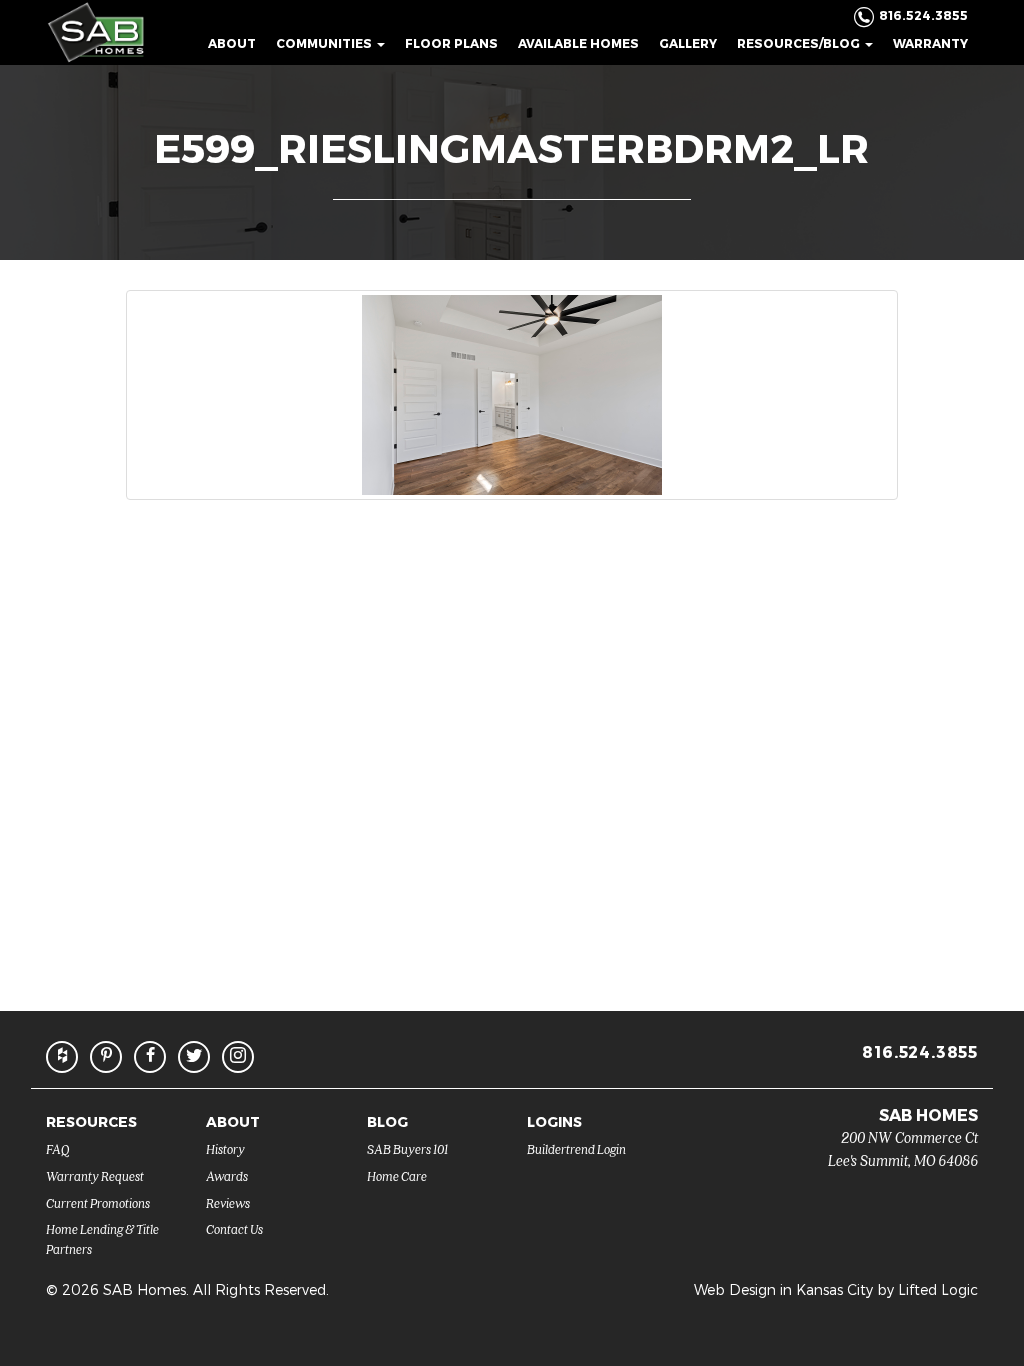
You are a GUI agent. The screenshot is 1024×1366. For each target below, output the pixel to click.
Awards (227, 1175)
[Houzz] (62, 1057)
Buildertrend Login (576, 1148)
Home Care (397, 1175)
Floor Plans (451, 43)
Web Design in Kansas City (783, 1289)
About (232, 43)
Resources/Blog (800, 43)
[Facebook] (150, 1057)
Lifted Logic (938, 1289)
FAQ (58, 1148)
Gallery (688, 43)
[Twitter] (194, 1057)
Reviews (228, 1202)
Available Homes (578, 43)
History (225, 1148)
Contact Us (234, 1228)
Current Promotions (98, 1202)
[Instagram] (238, 1057)
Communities (325, 43)
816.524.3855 (920, 1051)
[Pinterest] (106, 1057)
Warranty (930, 43)
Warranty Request (95, 1175)
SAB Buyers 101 (407, 1148)
